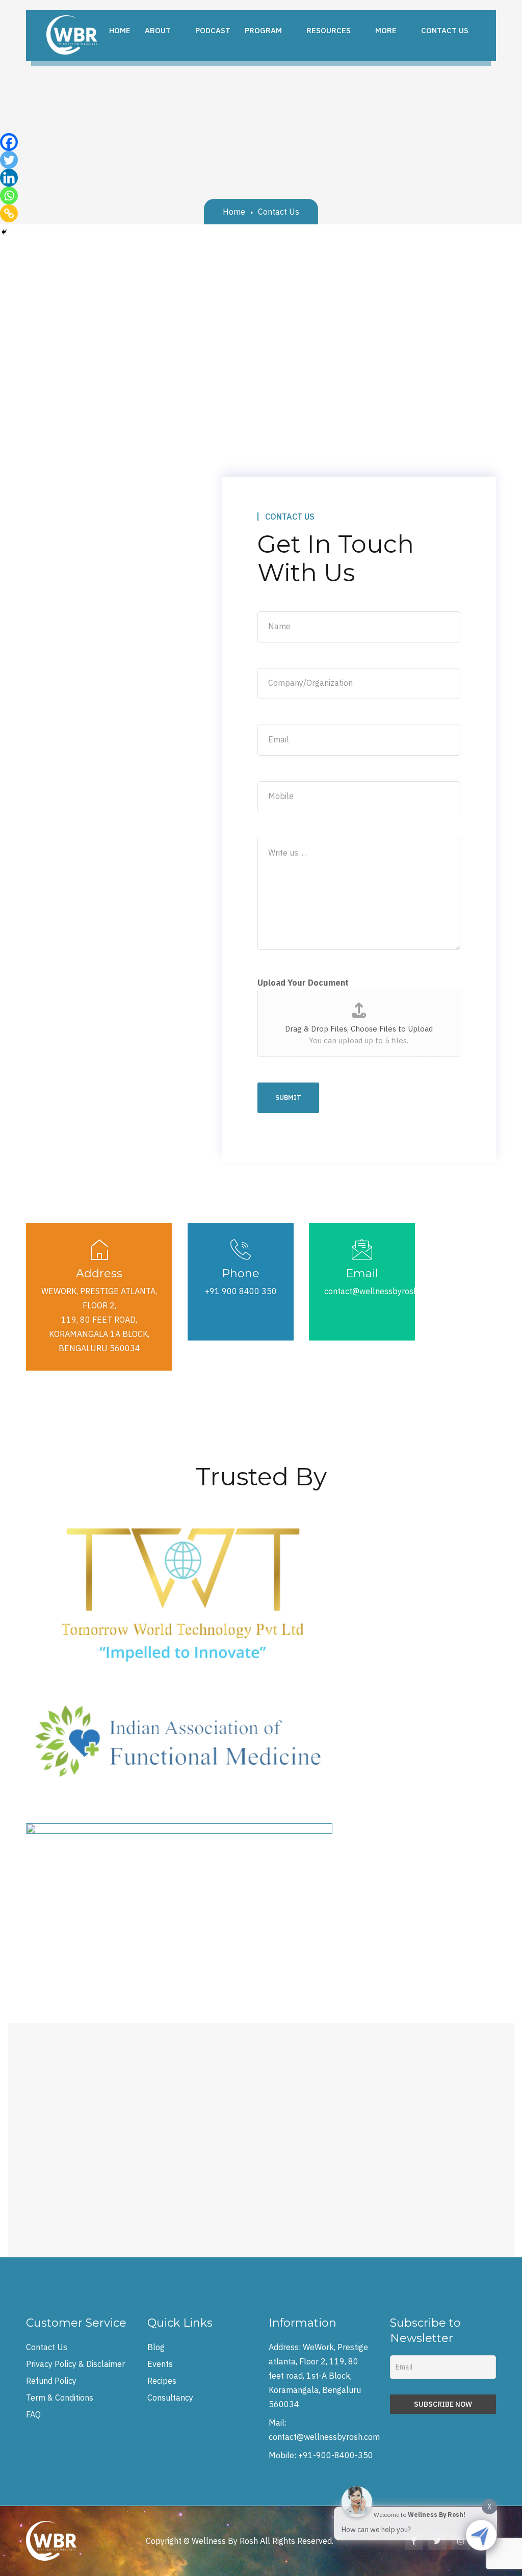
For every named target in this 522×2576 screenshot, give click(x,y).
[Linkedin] (9, 178)
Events (160, 2364)
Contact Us (47, 2347)
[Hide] (4, 232)
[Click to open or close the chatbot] (481, 2535)
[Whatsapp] (9, 196)
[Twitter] (9, 160)
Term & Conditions (60, 2398)
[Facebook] (9, 142)
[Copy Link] (9, 213)
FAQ (33, 2414)
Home (234, 212)
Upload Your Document (303, 983)
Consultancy (170, 2398)
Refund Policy (51, 2381)
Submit (288, 1098)
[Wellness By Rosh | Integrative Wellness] (72, 34)
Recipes (162, 2381)
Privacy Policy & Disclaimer (75, 2364)
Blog (156, 2347)
